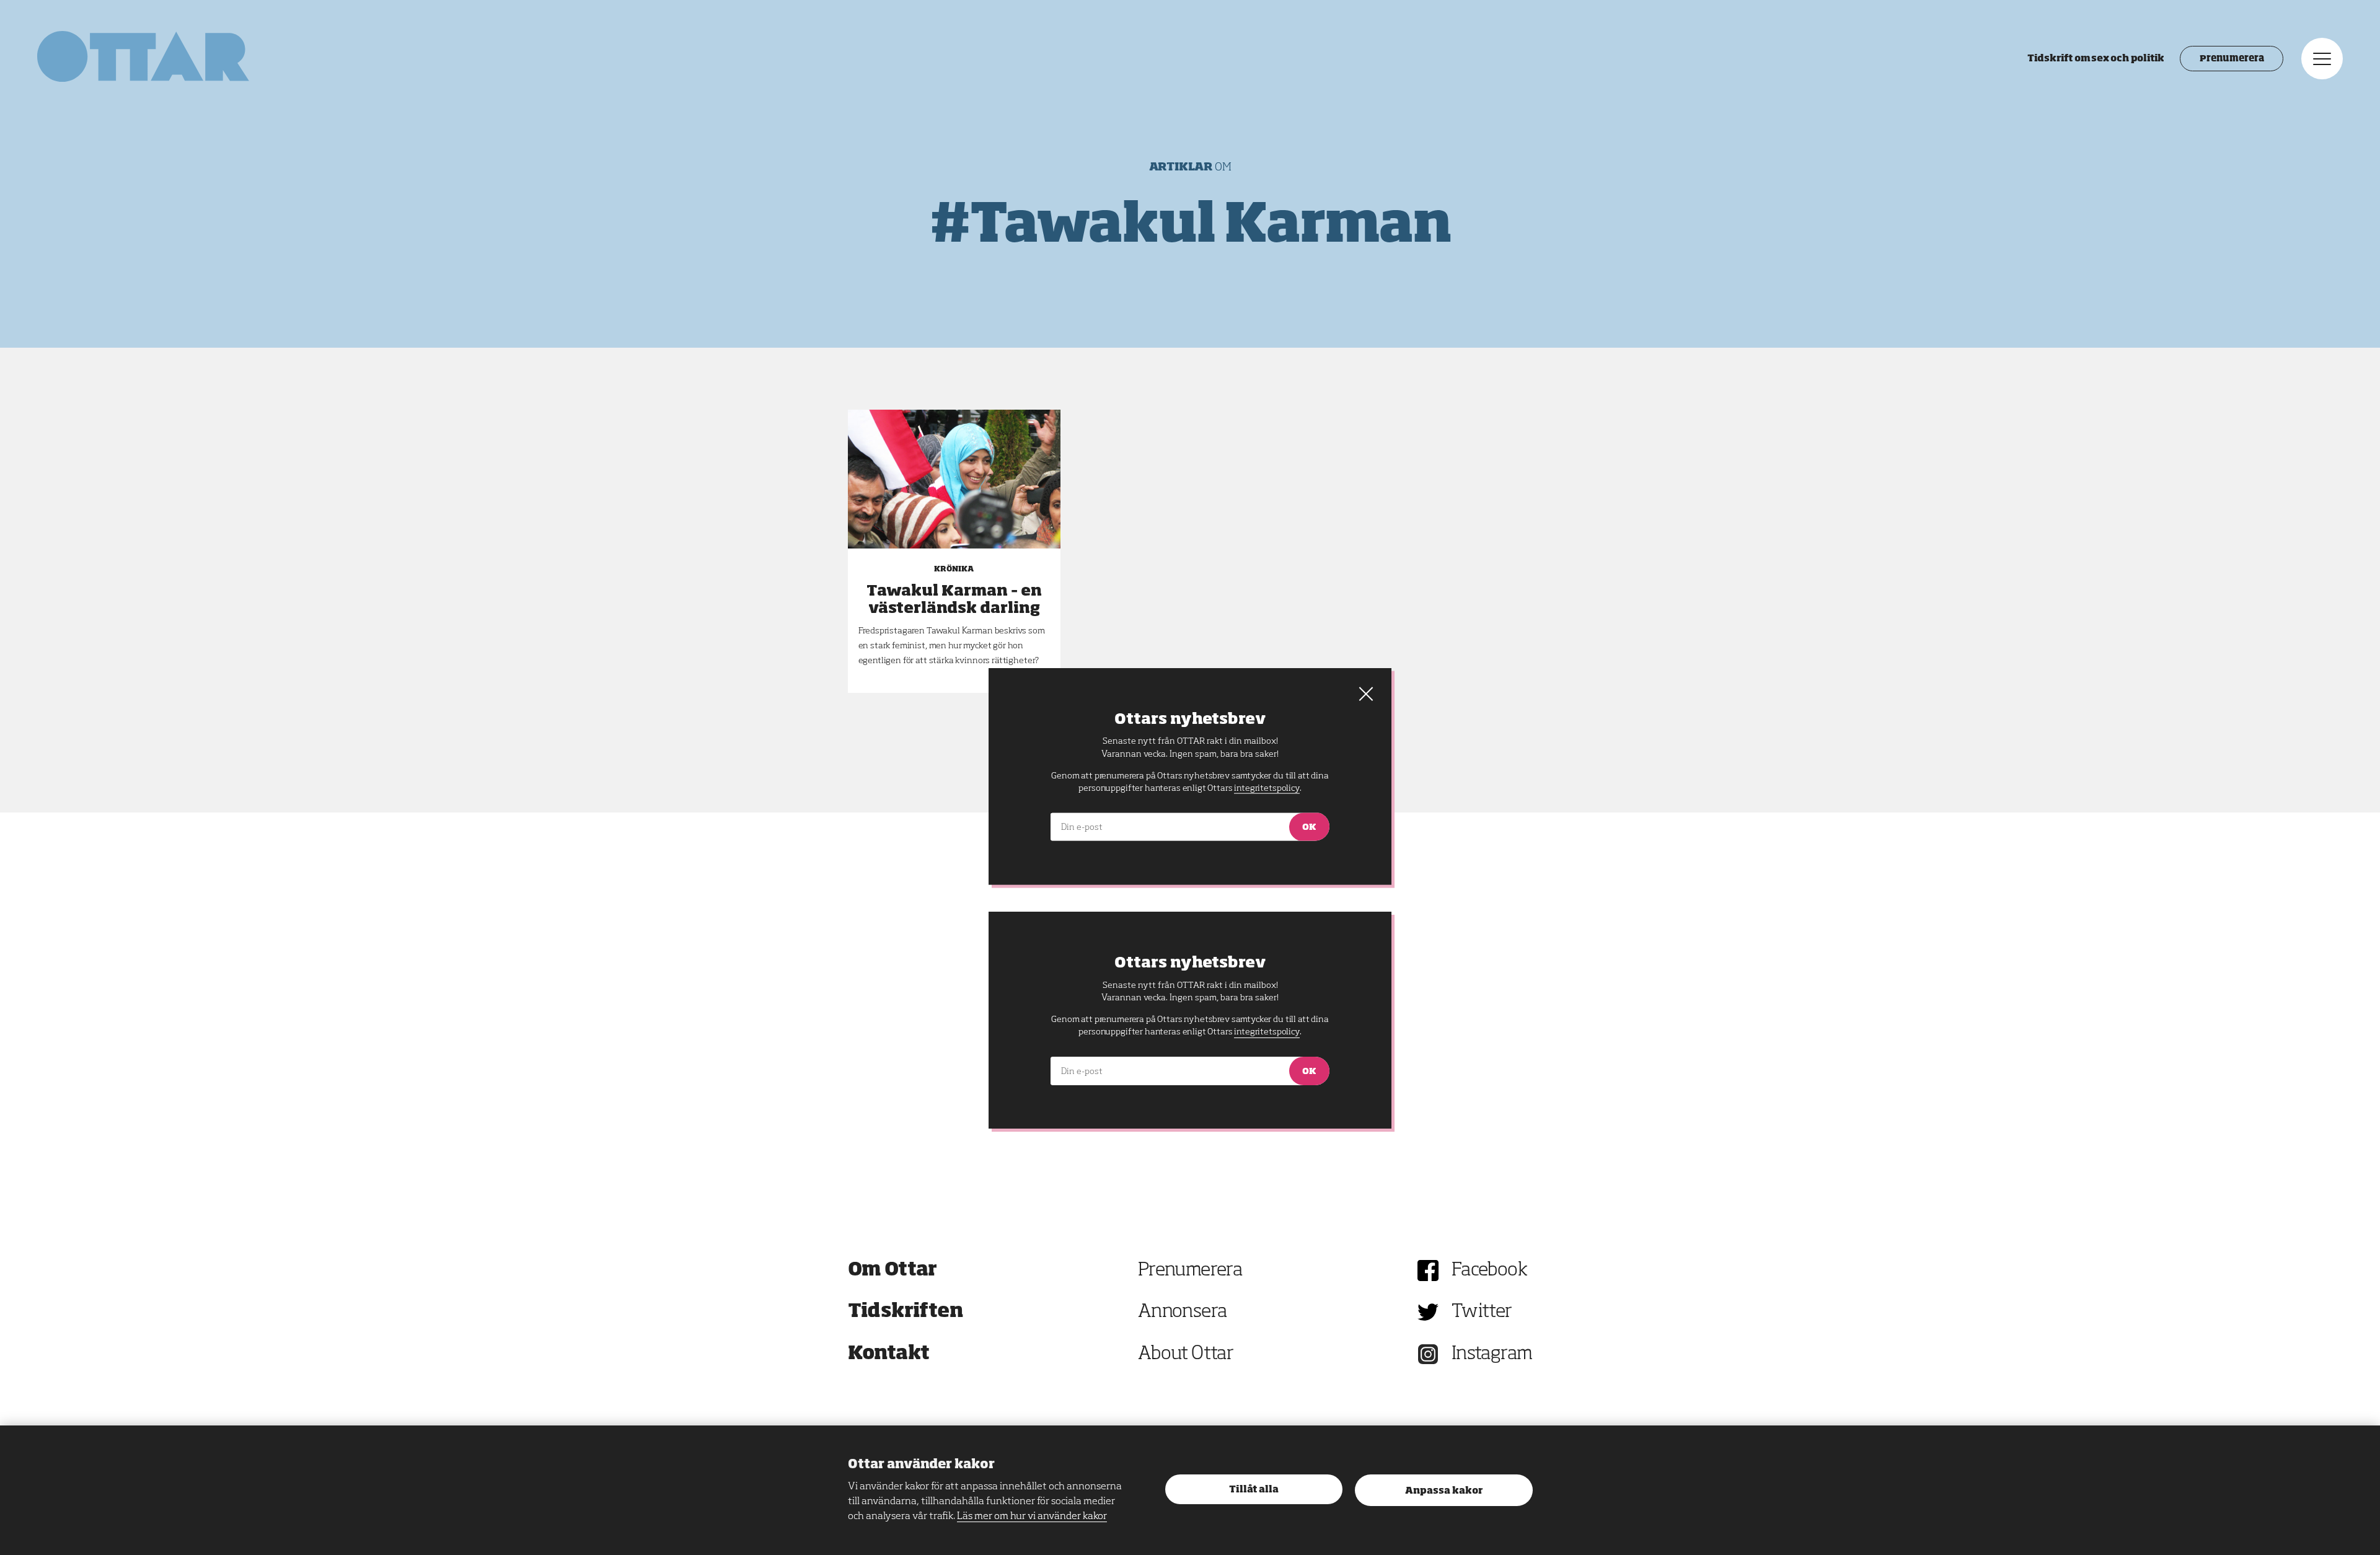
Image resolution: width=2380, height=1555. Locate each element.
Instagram (1492, 1354)
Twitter (1482, 1312)
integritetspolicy (1267, 1032)
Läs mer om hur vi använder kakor (1032, 1517)
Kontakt (889, 1354)
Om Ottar (892, 1271)
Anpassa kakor (1444, 1491)
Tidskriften (906, 1312)
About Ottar (1186, 1354)
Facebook (1489, 1271)
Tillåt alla (1254, 1490)
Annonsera (1183, 1312)
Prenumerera (2232, 59)
